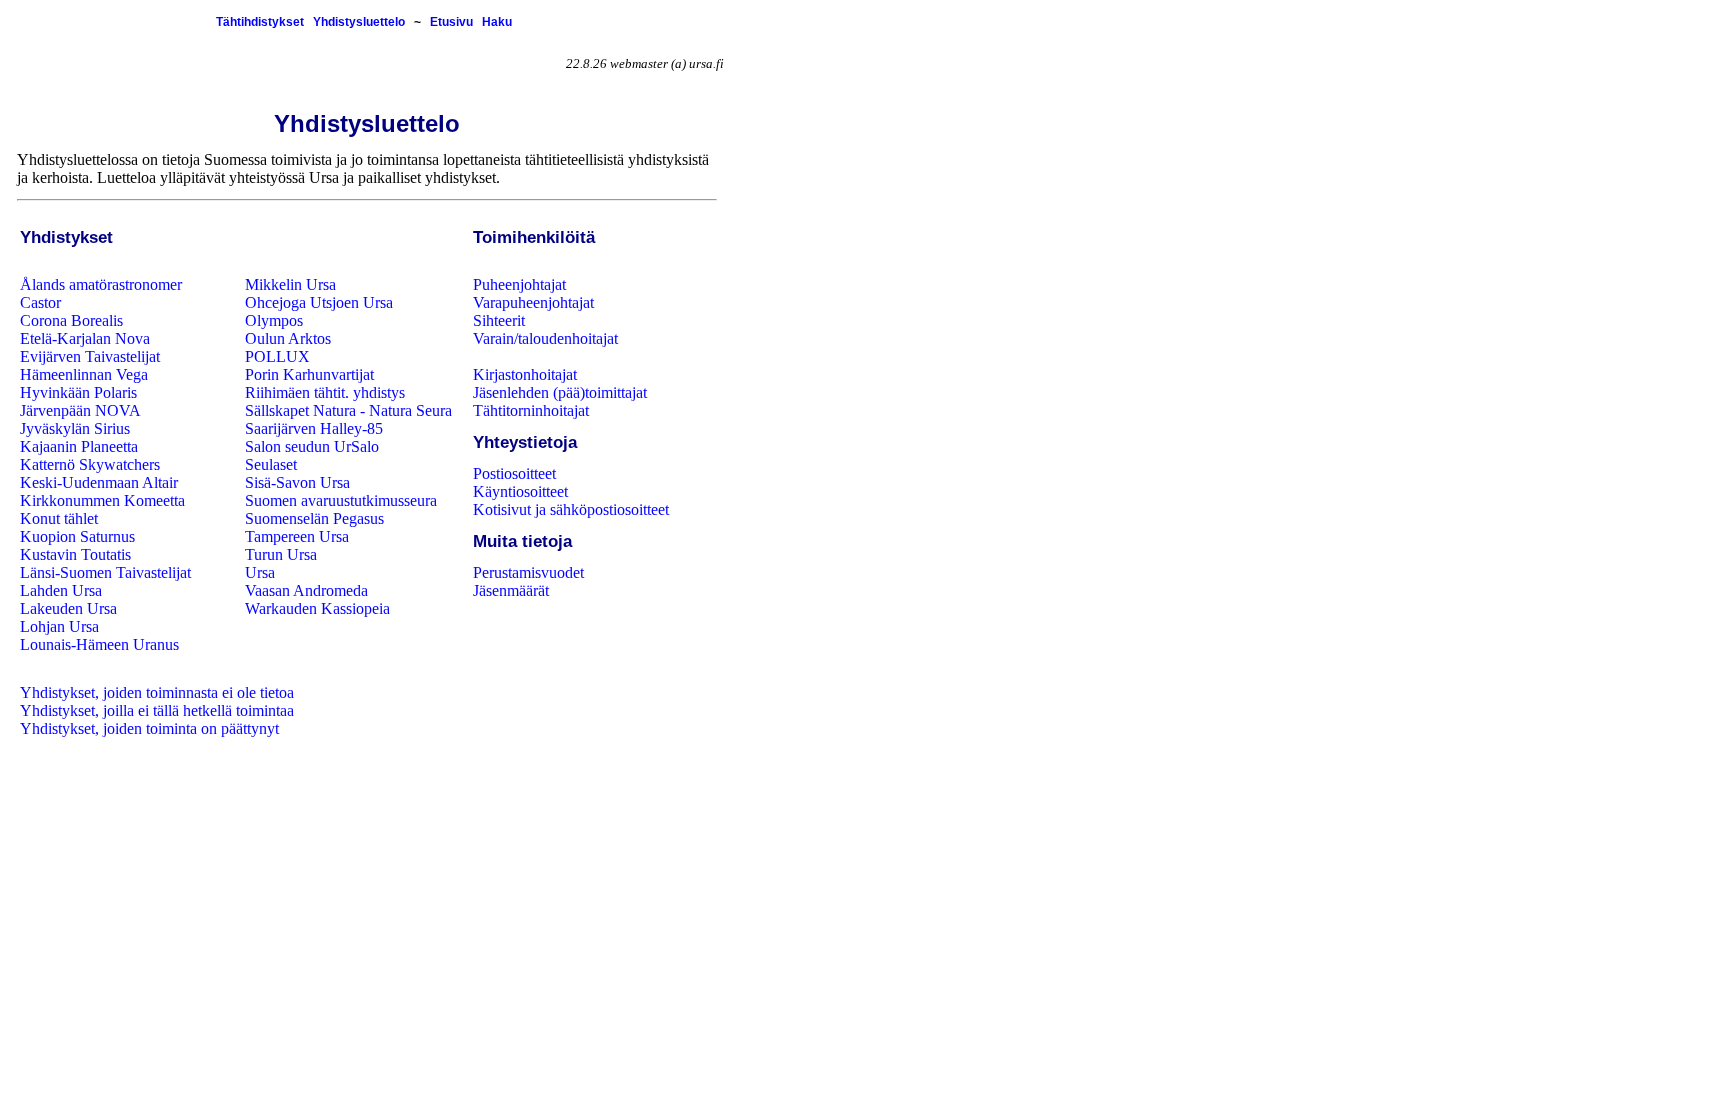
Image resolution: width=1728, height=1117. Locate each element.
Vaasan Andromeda (306, 590)
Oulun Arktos (288, 338)
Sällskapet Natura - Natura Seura (348, 410)
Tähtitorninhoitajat (531, 410)
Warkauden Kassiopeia (317, 608)
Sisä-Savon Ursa (297, 482)
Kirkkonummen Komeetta (102, 500)
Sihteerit (499, 320)
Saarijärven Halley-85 (314, 428)
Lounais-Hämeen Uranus (99, 644)
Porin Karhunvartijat (309, 374)
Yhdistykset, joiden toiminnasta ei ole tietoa (157, 692)
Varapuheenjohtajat (533, 302)
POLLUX (277, 356)
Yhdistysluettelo (359, 22)
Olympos (274, 320)
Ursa (260, 572)
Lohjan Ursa (59, 626)
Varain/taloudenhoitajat (545, 338)
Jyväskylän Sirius (75, 428)
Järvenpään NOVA (80, 410)
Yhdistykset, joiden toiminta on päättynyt (149, 728)
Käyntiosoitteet (520, 491)
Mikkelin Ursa (290, 284)
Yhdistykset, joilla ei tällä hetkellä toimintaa (157, 710)
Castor (40, 302)
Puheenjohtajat (519, 284)
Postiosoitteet (514, 473)
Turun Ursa (281, 554)
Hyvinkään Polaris (78, 392)
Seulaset (271, 464)
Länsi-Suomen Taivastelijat (105, 572)
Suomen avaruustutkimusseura (341, 500)
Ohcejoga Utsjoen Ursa (319, 302)
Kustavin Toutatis (75, 554)
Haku (497, 22)
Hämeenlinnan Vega (84, 374)
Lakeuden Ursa (68, 608)
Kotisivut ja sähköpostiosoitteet (571, 509)
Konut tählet (59, 518)
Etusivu (451, 22)
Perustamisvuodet (528, 572)
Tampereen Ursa (297, 536)
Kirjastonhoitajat (525, 374)
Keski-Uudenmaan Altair (99, 482)
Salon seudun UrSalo (312, 446)
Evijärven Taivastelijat (90, 356)
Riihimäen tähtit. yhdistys (325, 392)
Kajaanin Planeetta (79, 446)
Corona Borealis (71, 320)
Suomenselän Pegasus (314, 518)
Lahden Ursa (61, 590)
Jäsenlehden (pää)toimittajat (560, 392)
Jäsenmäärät (511, 590)
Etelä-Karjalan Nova (85, 338)
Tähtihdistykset (260, 22)
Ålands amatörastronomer (101, 284)
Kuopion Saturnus (77, 536)
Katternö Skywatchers (90, 464)
